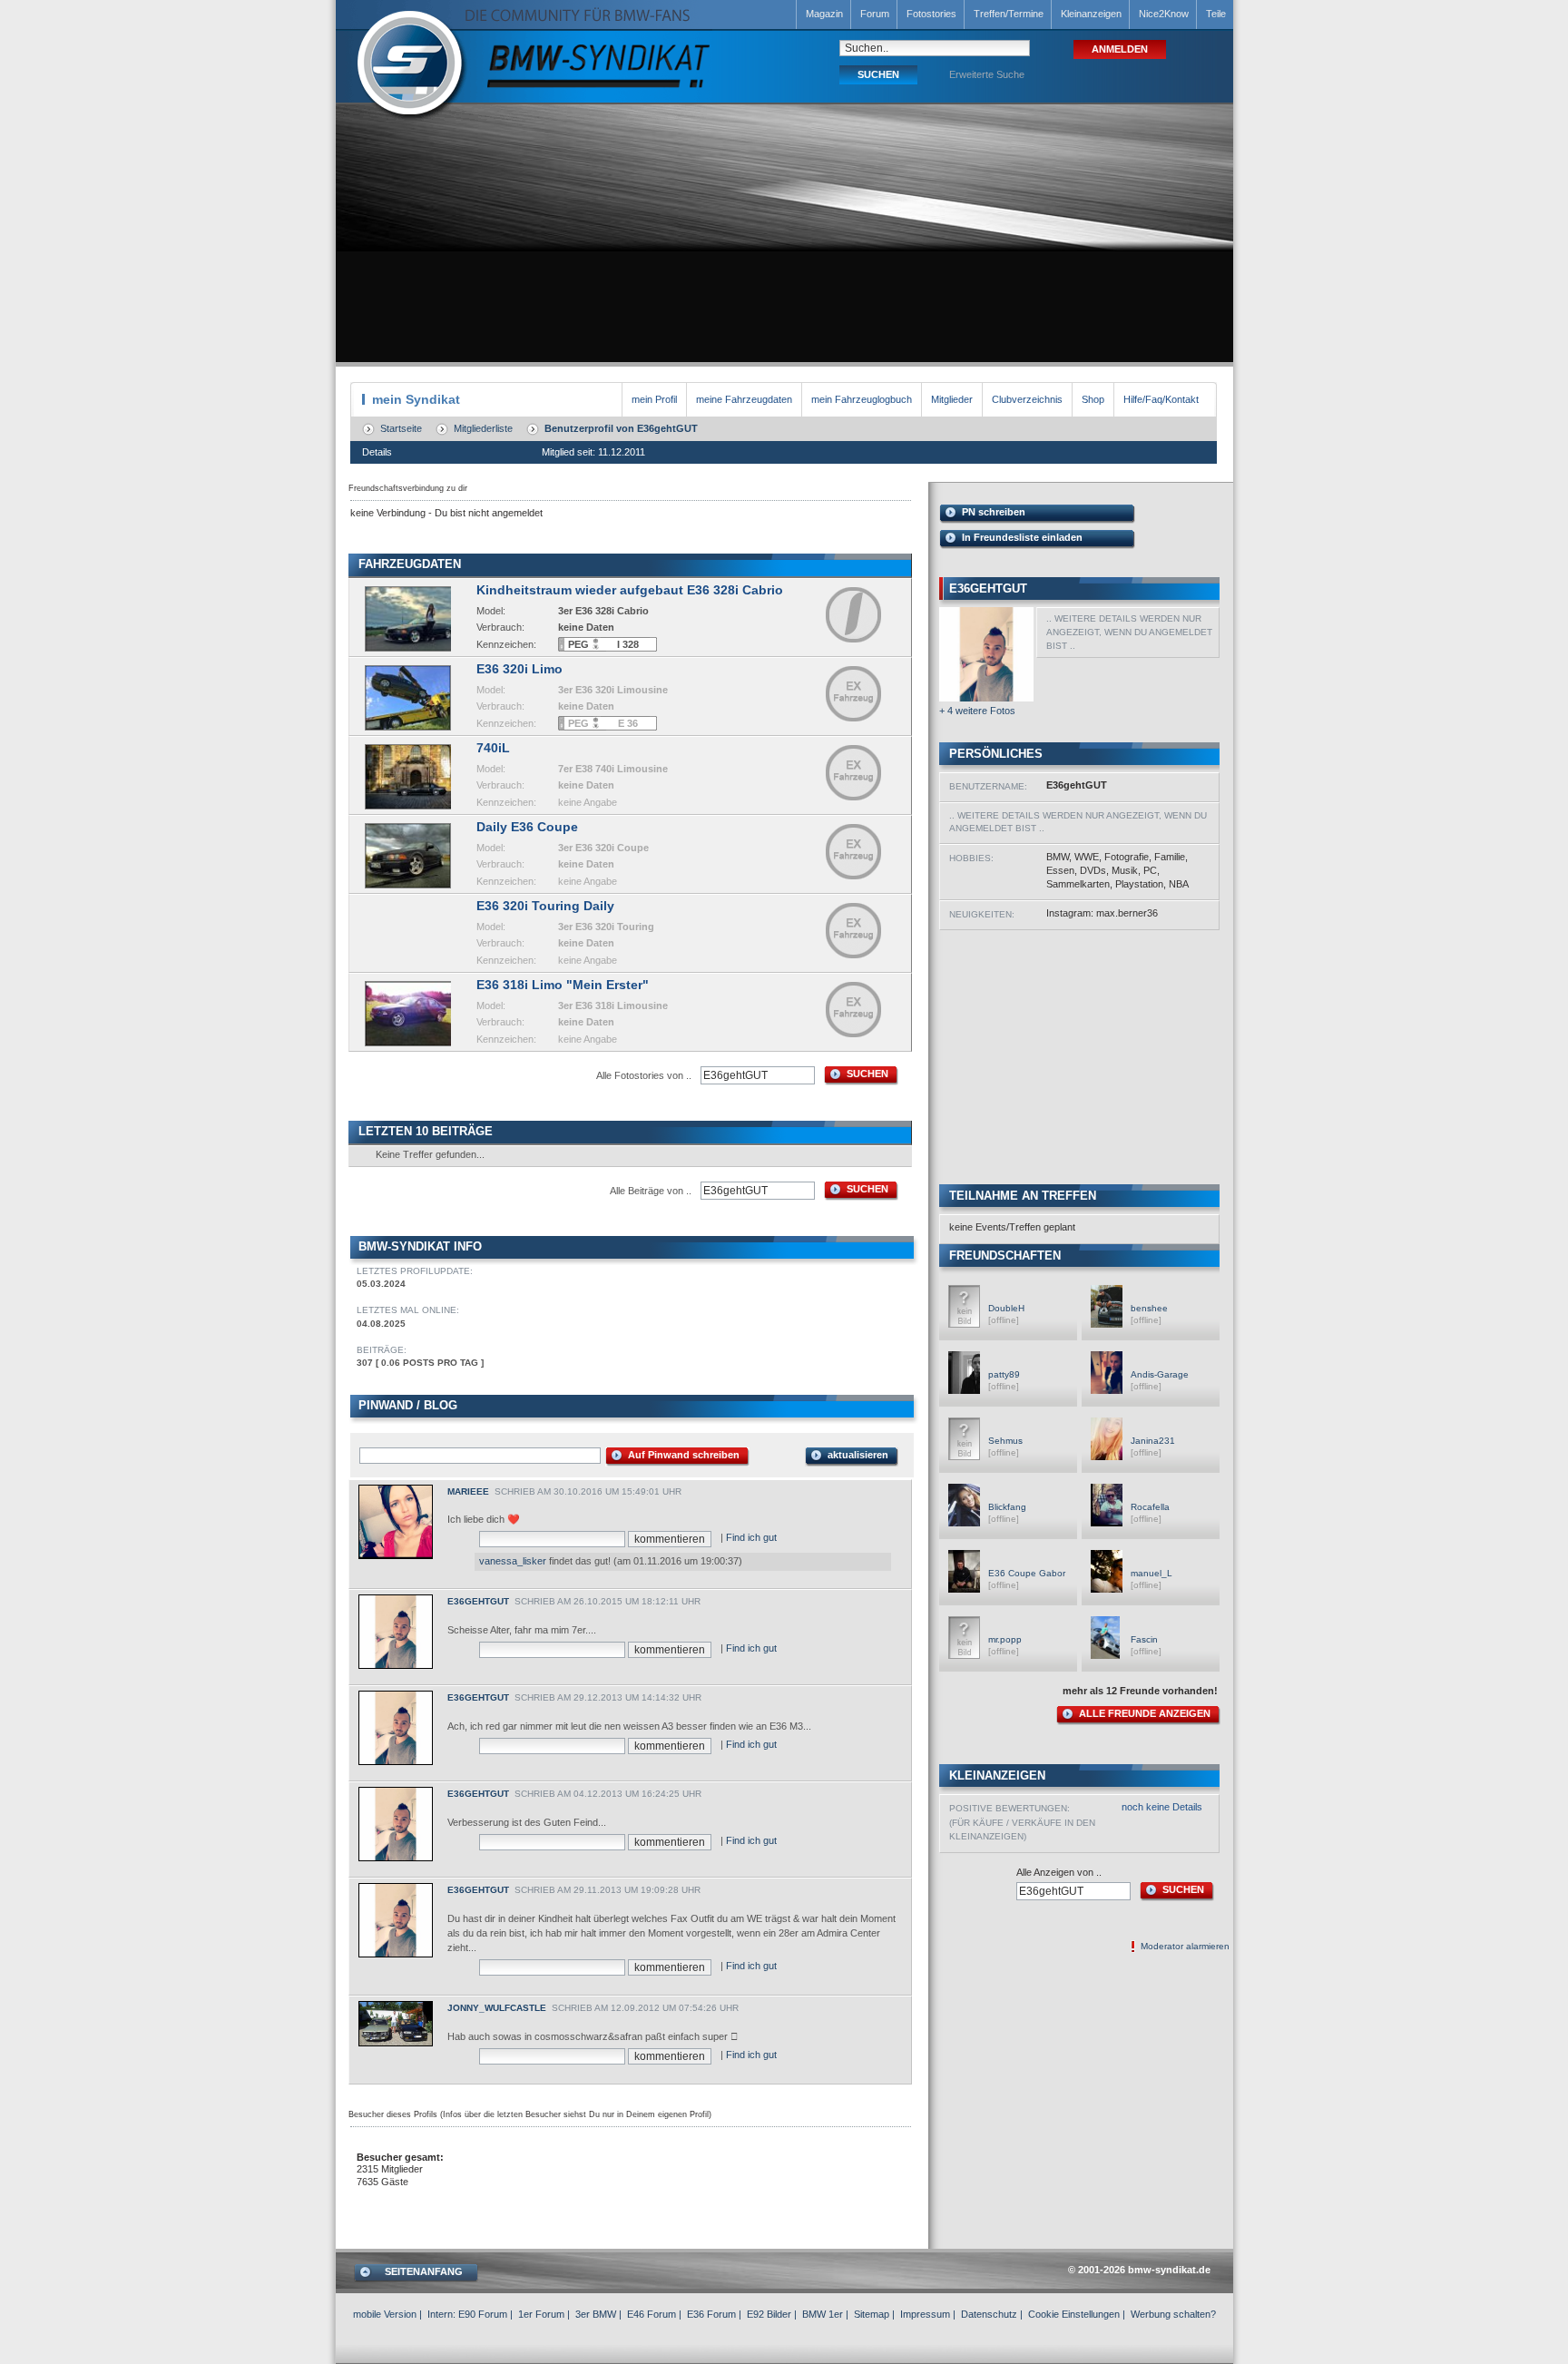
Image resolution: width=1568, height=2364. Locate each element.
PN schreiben (994, 512)
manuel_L (1151, 1573)
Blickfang (1007, 1507)
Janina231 (1153, 1441)
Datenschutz (989, 2314)
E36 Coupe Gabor (1027, 1573)
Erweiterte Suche (987, 74)
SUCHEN (867, 1074)
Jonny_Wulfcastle (497, 2008)
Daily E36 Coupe (527, 827)
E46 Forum (652, 2314)
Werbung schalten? (1173, 2314)
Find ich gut (751, 1537)
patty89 (1004, 1374)
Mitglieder (952, 399)
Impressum (925, 2314)
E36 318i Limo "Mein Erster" (563, 985)
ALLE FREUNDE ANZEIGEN (1145, 1713)
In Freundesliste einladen (1022, 537)
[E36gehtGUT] (986, 698)
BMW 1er (823, 2314)
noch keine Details (1162, 1807)
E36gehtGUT (478, 1601)
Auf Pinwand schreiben (684, 1455)
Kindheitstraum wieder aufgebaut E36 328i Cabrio (630, 590)
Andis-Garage (1160, 1374)
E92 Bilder (769, 2314)
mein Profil (654, 399)
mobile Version (385, 2314)
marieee (468, 1491)
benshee (1149, 1308)
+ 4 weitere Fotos (977, 711)
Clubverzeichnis (1027, 399)
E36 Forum (711, 2314)
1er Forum (541, 2314)
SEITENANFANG (424, 2271)
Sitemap (872, 2314)
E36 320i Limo (519, 669)
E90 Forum (483, 2314)
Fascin (1144, 1639)
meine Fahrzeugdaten (744, 399)
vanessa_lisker (513, 1561)
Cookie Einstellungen (1074, 2314)
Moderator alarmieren (1185, 1946)
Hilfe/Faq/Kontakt (1161, 399)
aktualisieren (858, 1455)
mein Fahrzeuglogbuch (862, 399)
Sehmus (1005, 1441)
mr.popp (1005, 1639)
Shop (1093, 399)
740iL (493, 748)
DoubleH (1006, 1308)
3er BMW (596, 2314)
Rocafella (1150, 1507)
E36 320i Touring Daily (545, 906)
